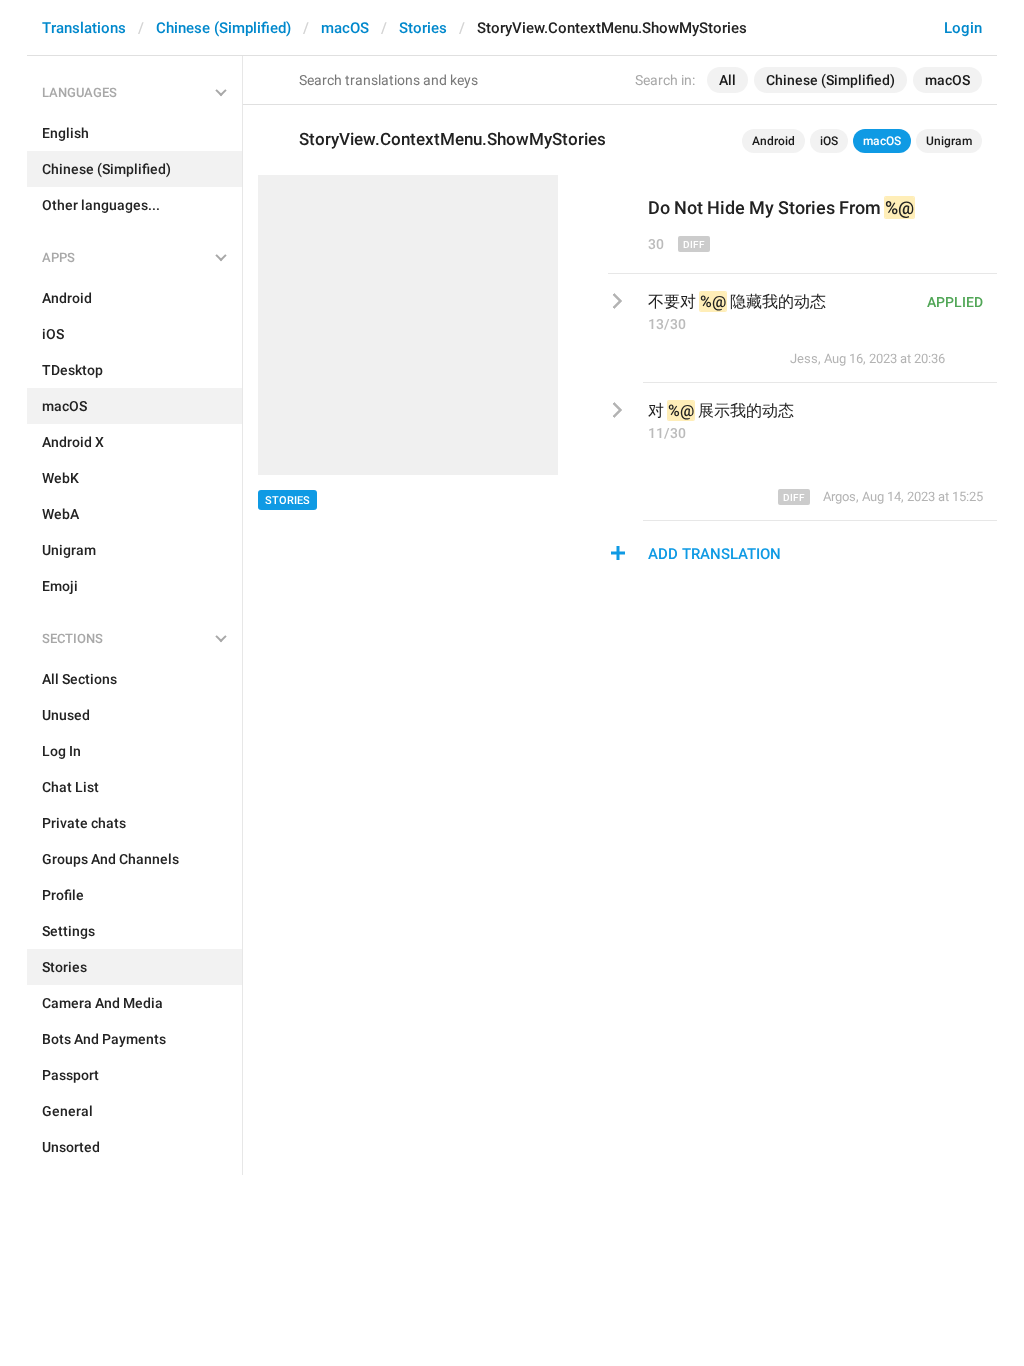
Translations (84, 28)
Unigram (949, 141)
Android (773, 141)
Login (963, 28)
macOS (345, 28)
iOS (829, 141)
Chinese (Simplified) (223, 28)
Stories (423, 28)
